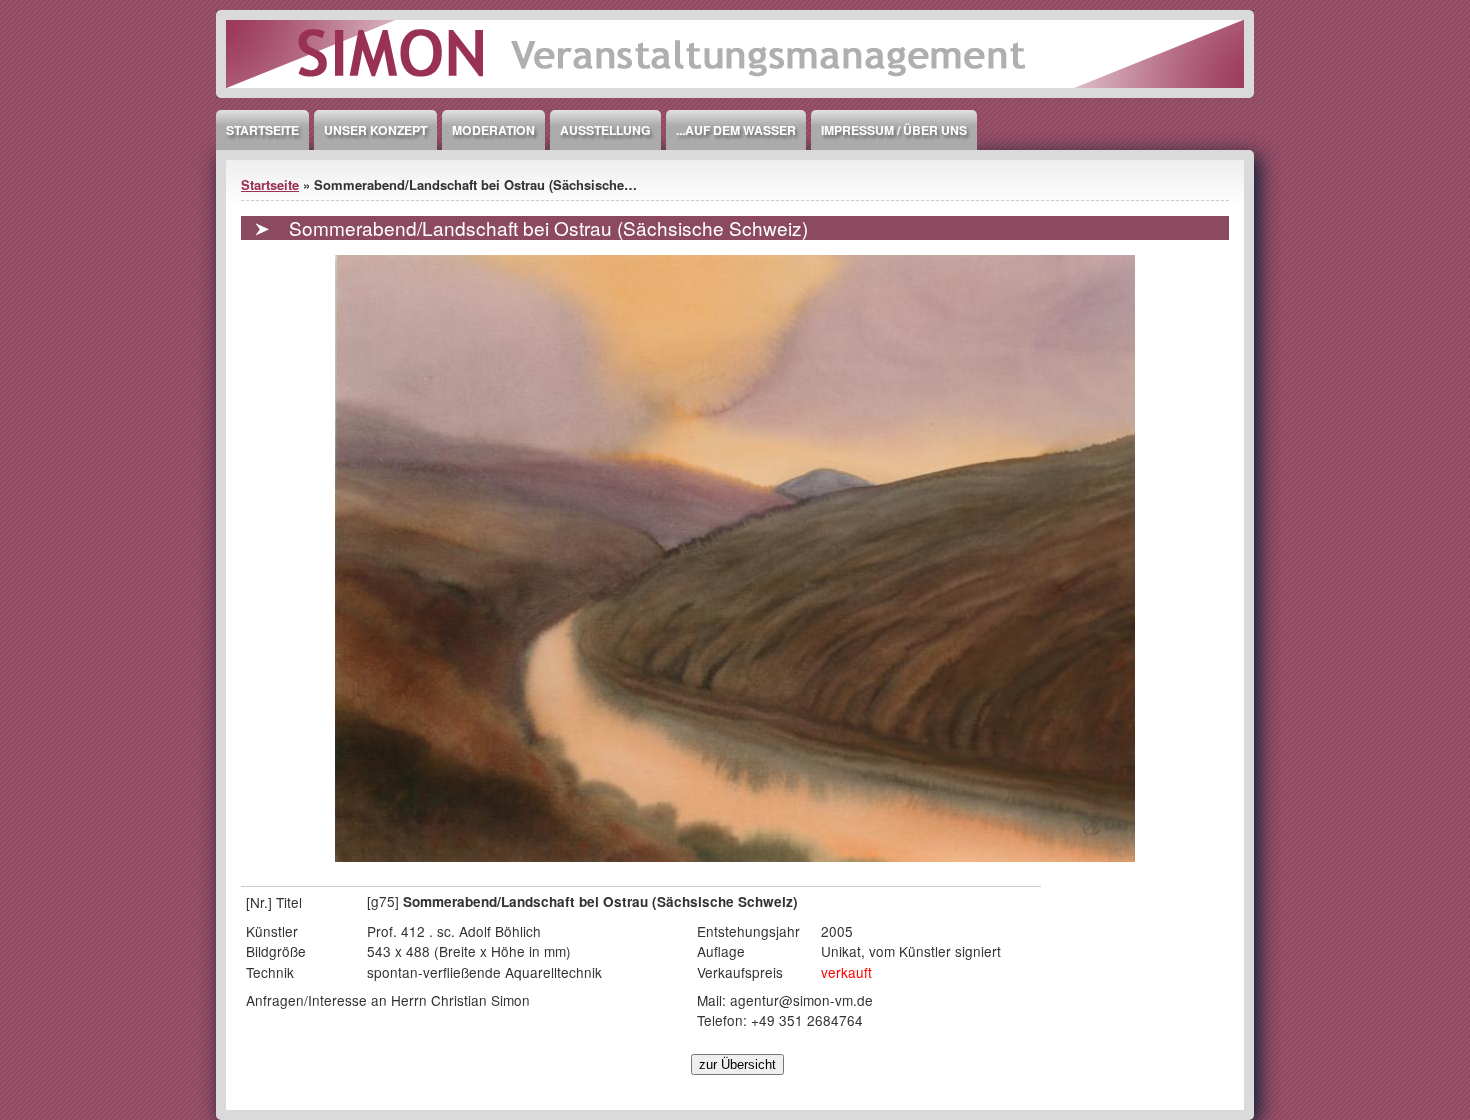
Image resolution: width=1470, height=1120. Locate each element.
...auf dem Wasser (736, 130)
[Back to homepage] (735, 92)
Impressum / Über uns (894, 130)
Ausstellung (605, 130)
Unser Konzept (375, 130)
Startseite (262, 130)
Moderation (493, 130)
